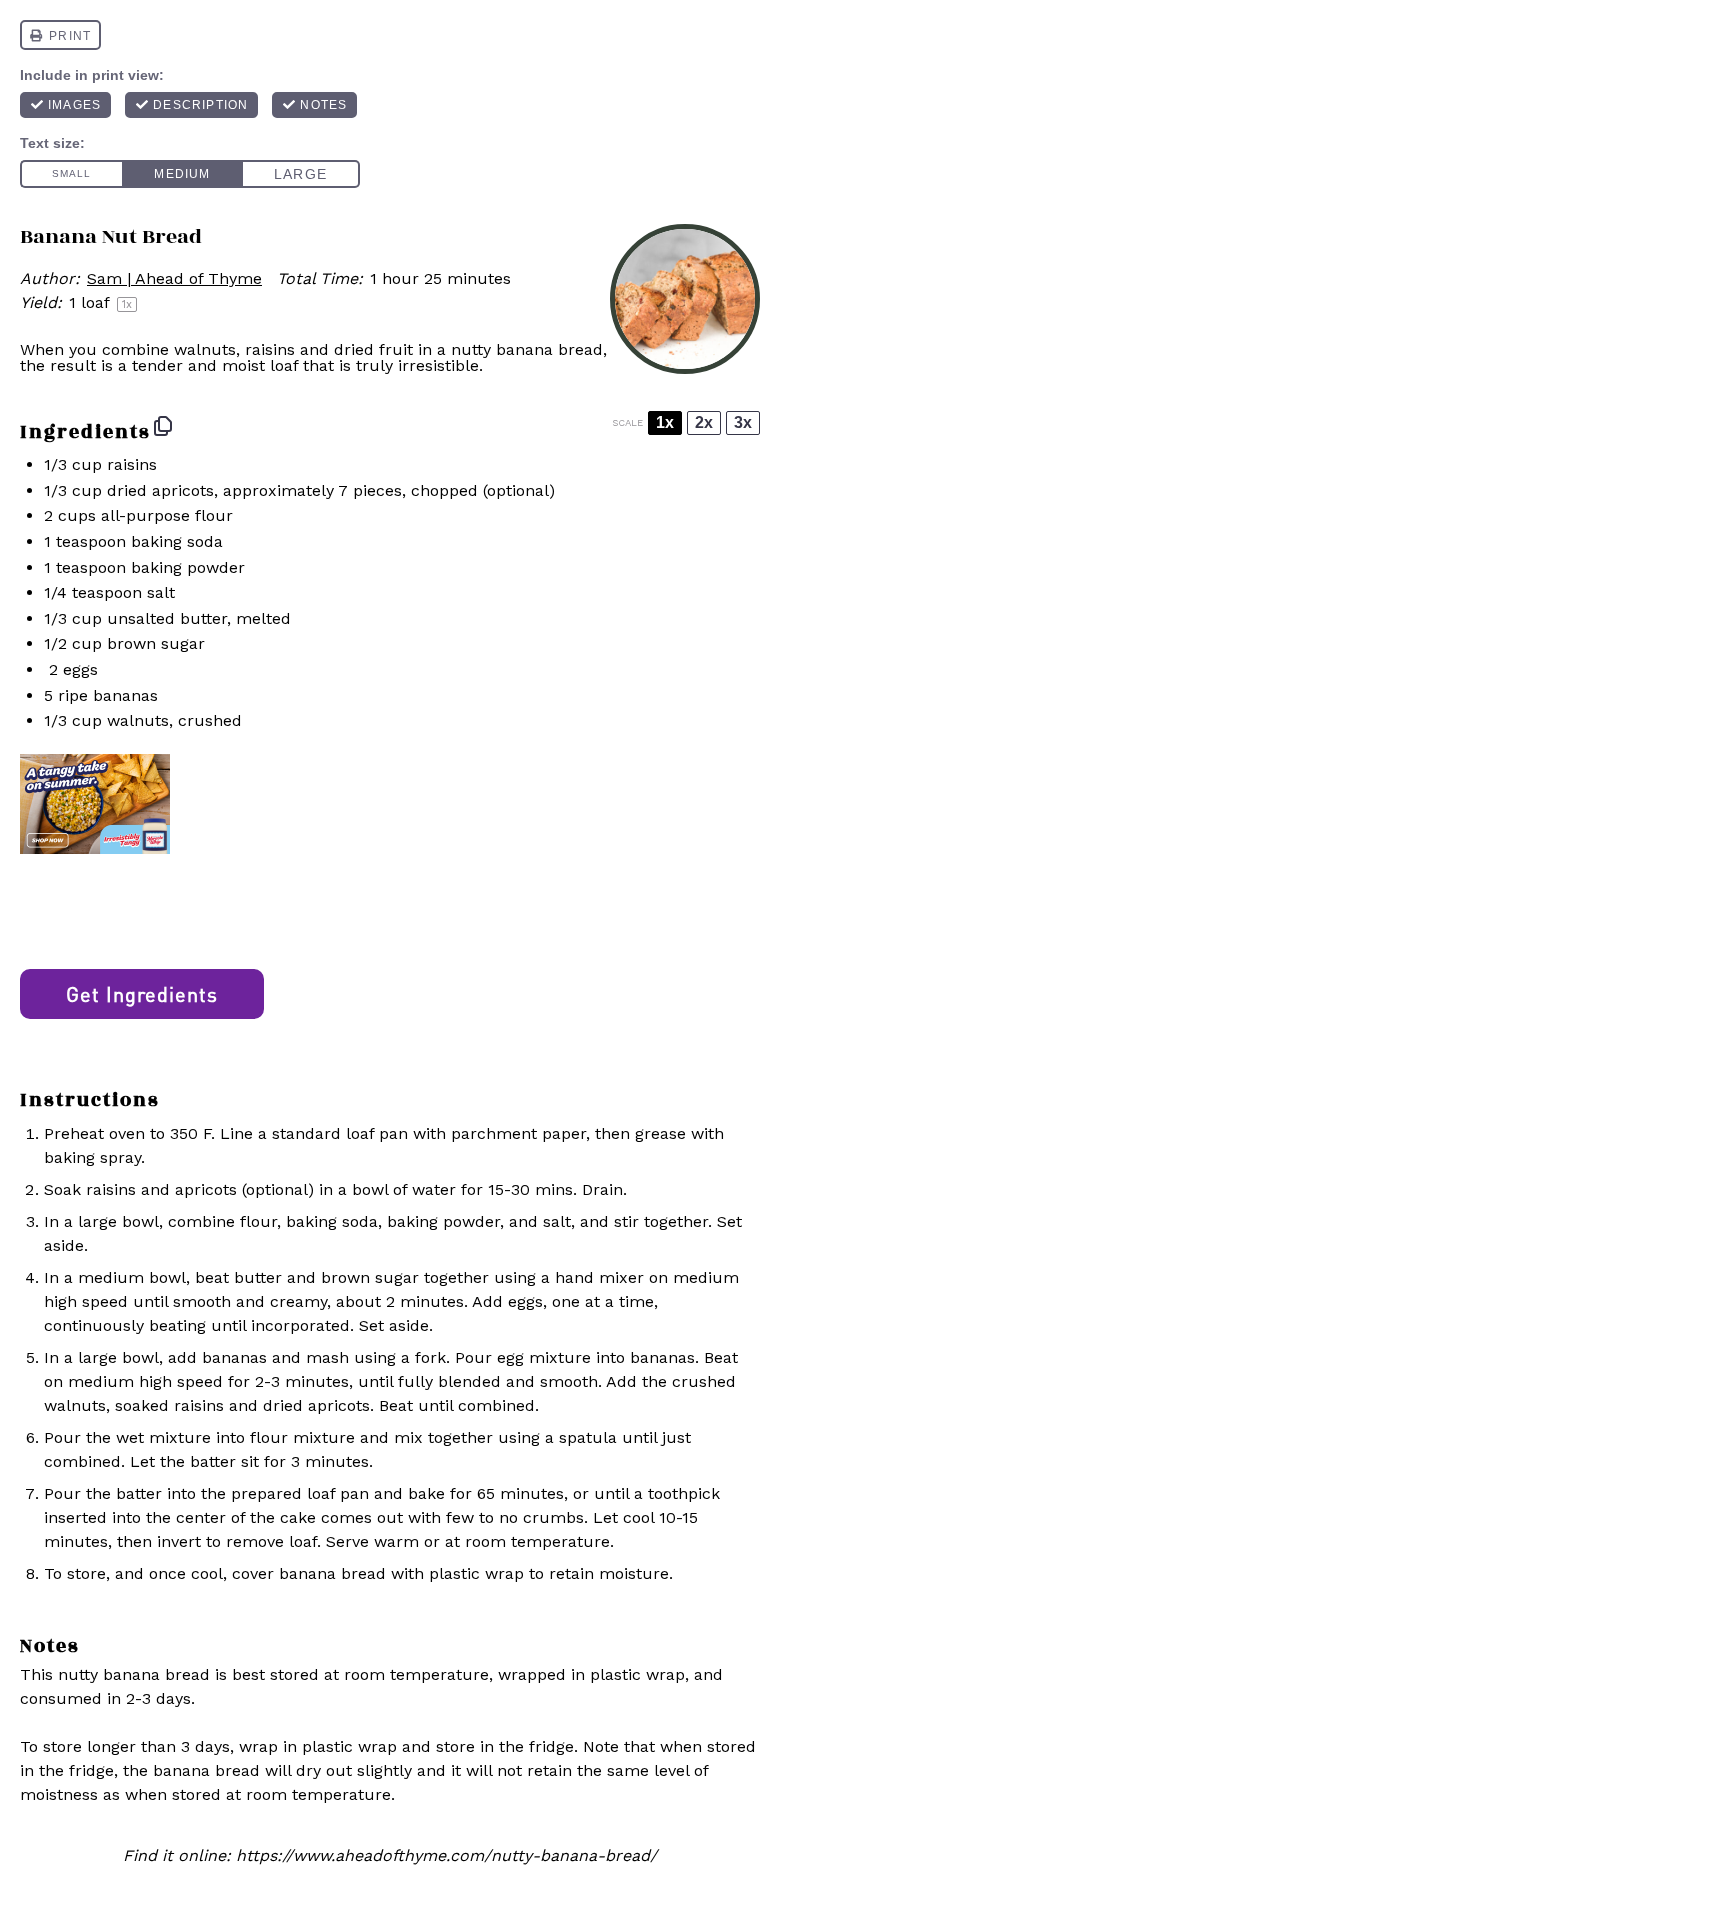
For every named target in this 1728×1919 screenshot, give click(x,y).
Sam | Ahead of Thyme (174, 278)
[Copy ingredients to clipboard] (163, 426)
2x (704, 422)
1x (665, 422)
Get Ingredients (142, 994)
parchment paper (518, 1133)
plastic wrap (476, 1573)
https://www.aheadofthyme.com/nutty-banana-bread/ (446, 1855)
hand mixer (599, 1277)
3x (743, 422)
